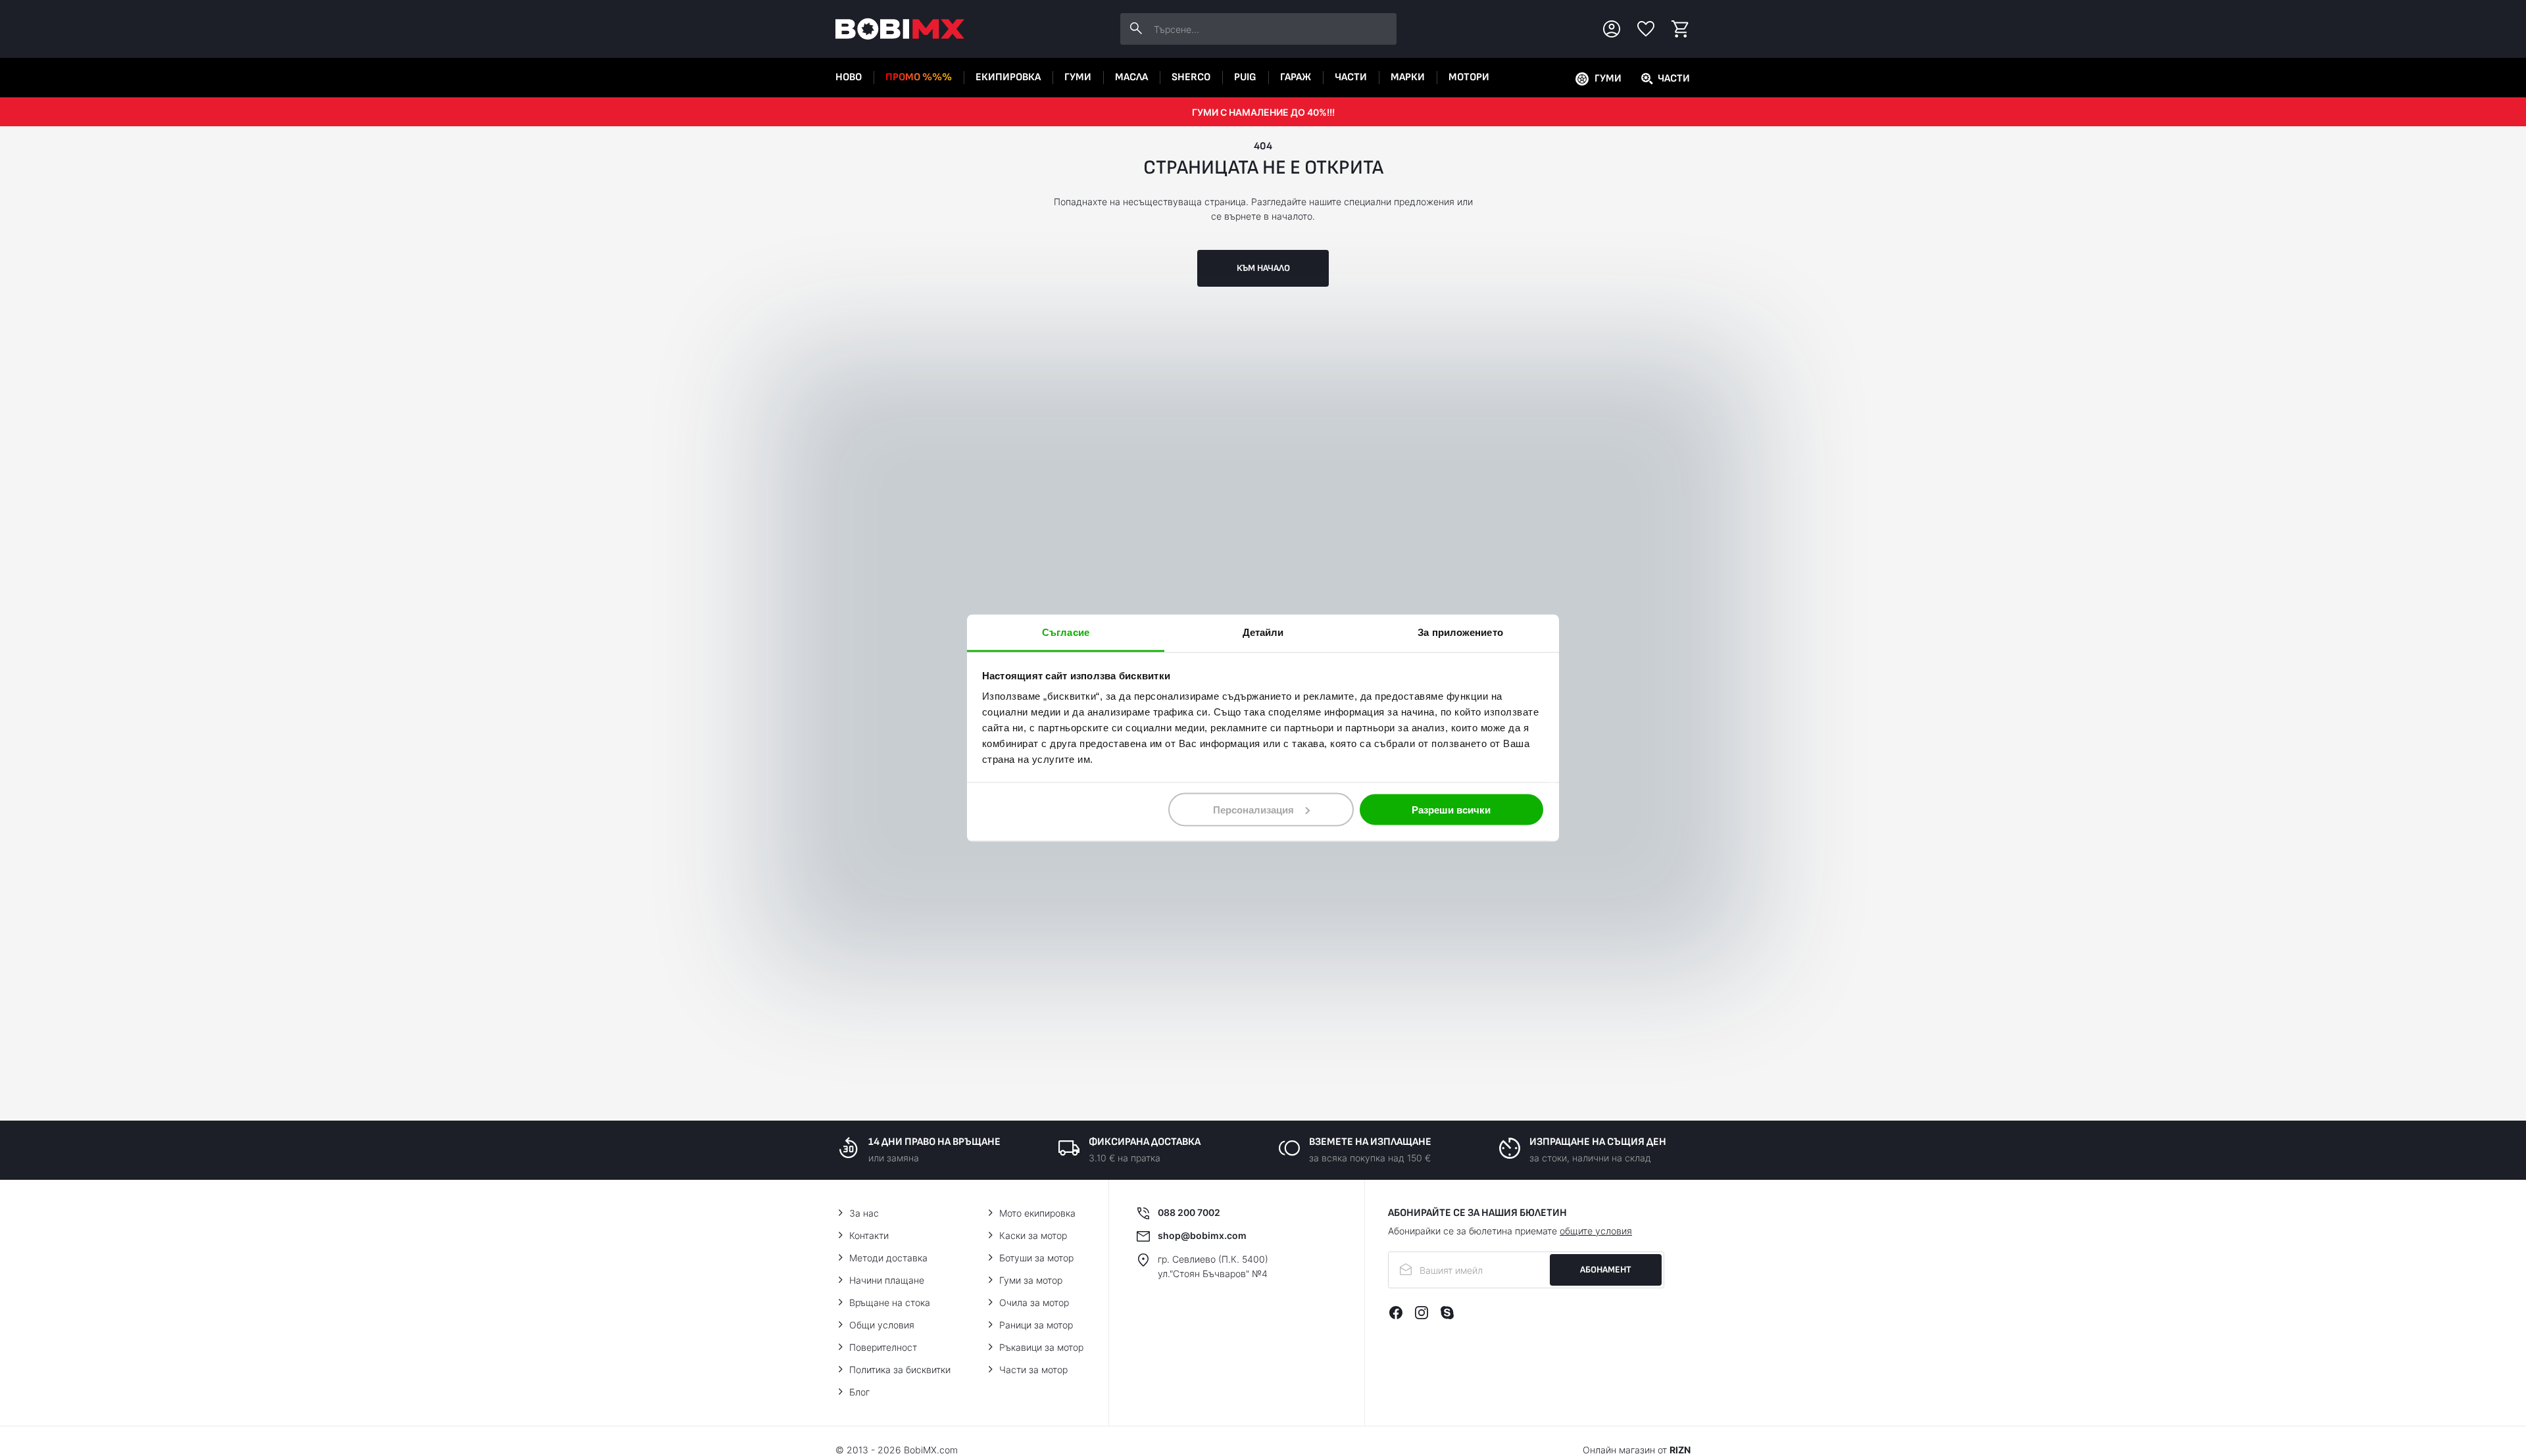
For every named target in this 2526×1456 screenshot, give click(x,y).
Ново (849, 77)
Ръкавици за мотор (1041, 1347)
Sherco (1191, 77)
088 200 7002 (1189, 1212)
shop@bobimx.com (1202, 1235)
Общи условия (882, 1325)
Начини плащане (887, 1280)
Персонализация (1253, 809)
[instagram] (1422, 1313)
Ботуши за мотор (1036, 1258)
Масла (1131, 77)
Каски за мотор (1033, 1235)
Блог (859, 1392)
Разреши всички (1451, 809)
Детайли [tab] (1263, 632)
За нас (864, 1213)
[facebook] (1396, 1313)
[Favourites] (1646, 29)
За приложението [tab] (1460, 632)
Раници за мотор (1036, 1325)
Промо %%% (919, 77)
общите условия (1596, 1231)
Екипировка (1008, 77)
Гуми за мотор (1031, 1280)
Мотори (1469, 77)
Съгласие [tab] (1066, 632)
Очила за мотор (1034, 1302)
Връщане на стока (890, 1302)
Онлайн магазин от (1637, 1450)
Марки (1408, 77)
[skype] (1447, 1313)
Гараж (1296, 77)
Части (1351, 77)
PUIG (1245, 77)
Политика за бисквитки (900, 1370)
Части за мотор (1033, 1370)
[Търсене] (1136, 29)
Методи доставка (888, 1258)
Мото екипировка (1037, 1213)
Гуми (1078, 77)
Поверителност (883, 1347)
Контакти (869, 1235)
